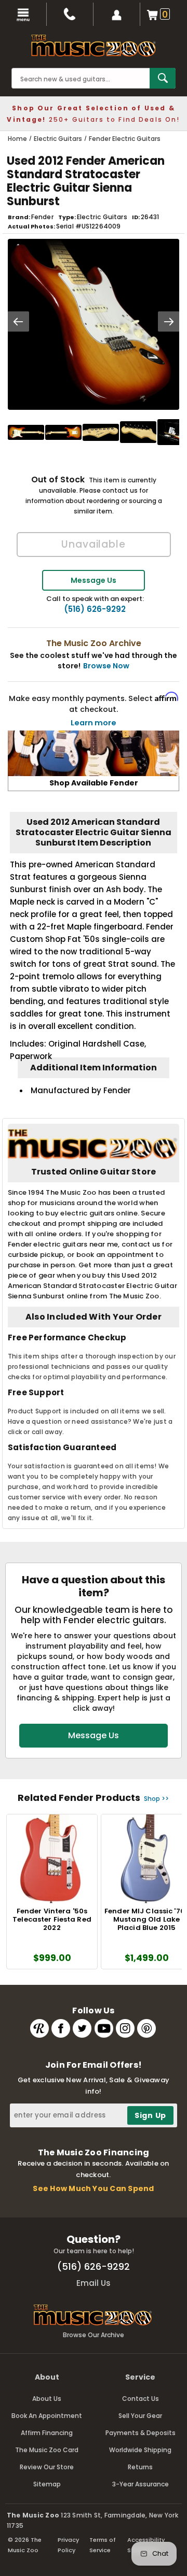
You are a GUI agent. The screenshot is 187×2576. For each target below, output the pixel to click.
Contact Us (141, 2399)
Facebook (61, 2028)
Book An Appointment (47, 2416)
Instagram (125, 2028)
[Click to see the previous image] (18, 321)
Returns (140, 2467)
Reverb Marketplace (39, 2028)
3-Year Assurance (141, 2484)
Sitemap (47, 2484)
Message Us (94, 580)
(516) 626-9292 (95, 609)
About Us (47, 2399)
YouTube (104, 2028)
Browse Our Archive (94, 2335)
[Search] (163, 78)
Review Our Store (47, 2467)
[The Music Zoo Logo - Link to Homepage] (94, 46)
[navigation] (23, 14)
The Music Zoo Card (47, 2450)
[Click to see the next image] (169, 321)
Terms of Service (103, 2545)
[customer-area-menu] (117, 14)
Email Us (94, 2283)
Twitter (82, 2028)
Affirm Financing (47, 2433)
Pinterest (146, 2028)
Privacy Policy (68, 2545)
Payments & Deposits (141, 2433)
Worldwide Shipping (140, 2450)
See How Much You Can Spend (93, 2188)
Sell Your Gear (140, 2416)
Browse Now (106, 666)
